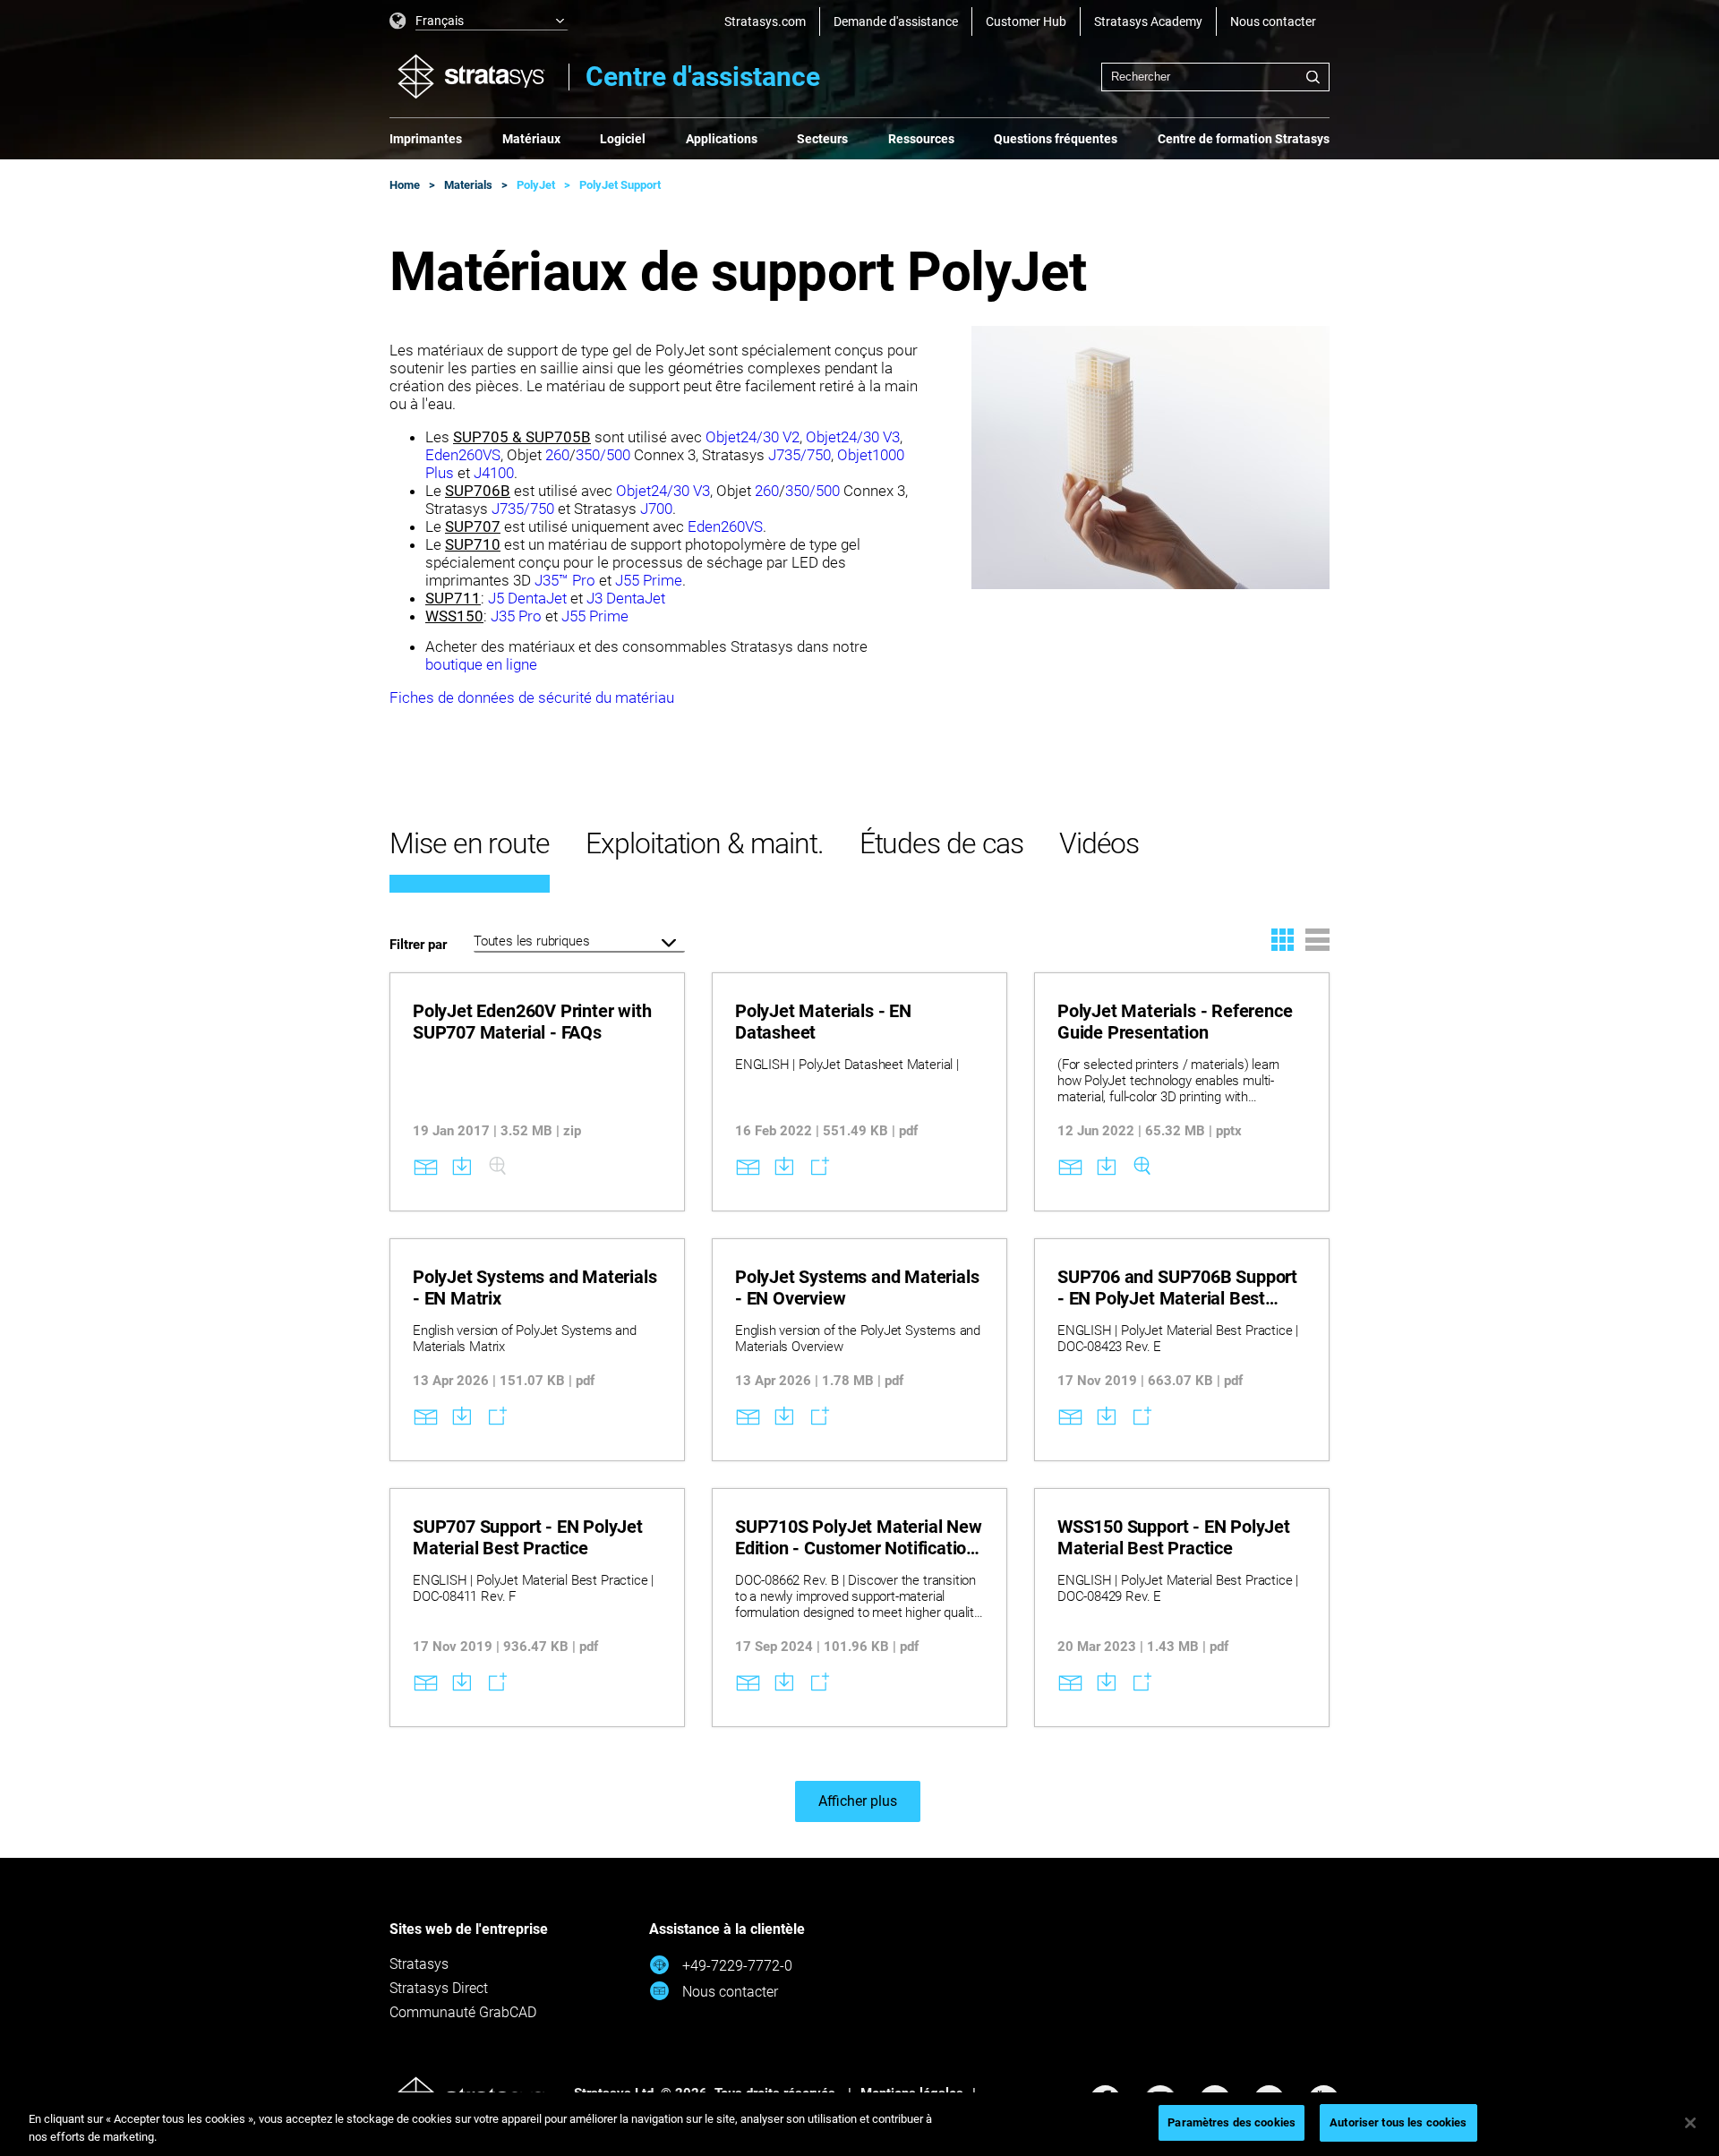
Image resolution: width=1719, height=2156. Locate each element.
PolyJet (536, 185)
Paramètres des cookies (1232, 2122)
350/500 (605, 455)
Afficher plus (858, 1801)
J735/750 (800, 455)
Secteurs (822, 139)
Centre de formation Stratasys (1244, 139)
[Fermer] (1690, 2123)
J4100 (494, 473)
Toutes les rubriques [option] (531, 941)
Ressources (921, 139)
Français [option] (440, 21)
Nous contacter (1273, 21)
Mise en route (470, 843)
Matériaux (531, 139)
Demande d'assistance (896, 21)
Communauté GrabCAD (463, 2012)
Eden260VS (463, 455)
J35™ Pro (565, 580)
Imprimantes (426, 139)
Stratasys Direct (439, 1988)
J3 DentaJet (626, 598)
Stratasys (419, 1964)
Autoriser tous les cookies (1398, 2122)
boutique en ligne (481, 664)
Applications (722, 139)
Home (405, 185)
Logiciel (623, 139)
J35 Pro (516, 616)
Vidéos (1099, 843)
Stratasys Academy (1148, 21)
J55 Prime (649, 580)
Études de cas (941, 843)
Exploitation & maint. (705, 843)
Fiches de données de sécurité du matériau (532, 697)
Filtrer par (418, 945)
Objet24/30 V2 (753, 437)
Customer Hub (1026, 21)
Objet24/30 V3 (853, 437)
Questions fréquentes (1056, 139)
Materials (468, 185)
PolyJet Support (620, 185)
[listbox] (479, 21)
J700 (656, 509)
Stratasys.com (765, 21)
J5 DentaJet (527, 598)
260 (557, 455)
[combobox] (1215, 77)
